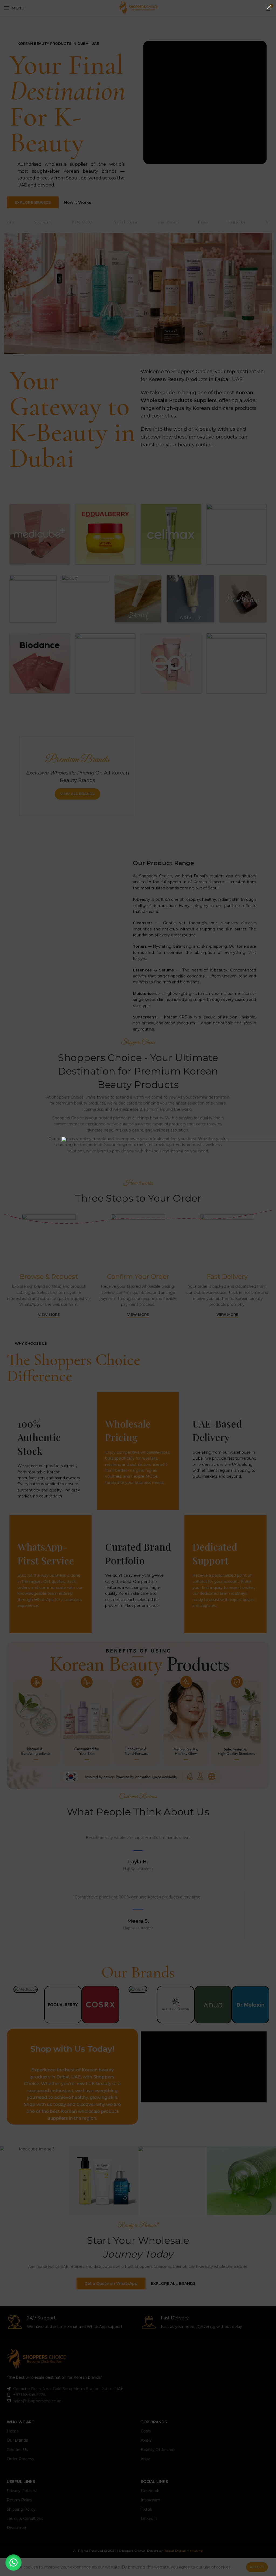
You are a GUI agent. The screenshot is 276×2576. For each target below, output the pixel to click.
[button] (13, 2563)
